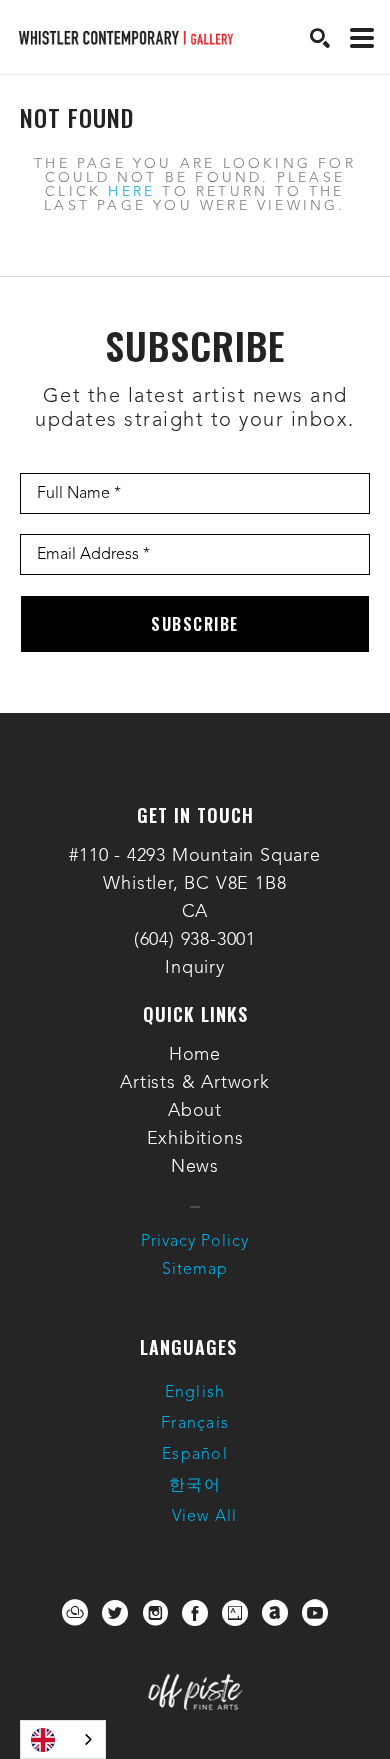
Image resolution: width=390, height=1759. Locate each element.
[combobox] (63, 1739)
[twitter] (115, 1613)
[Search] (320, 38)
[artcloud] (75, 1613)
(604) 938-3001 (195, 940)
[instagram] (155, 1613)
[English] (63, 1739)
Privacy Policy (195, 1242)
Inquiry (195, 968)
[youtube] (315, 1613)
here (131, 192)
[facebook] (195, 1613)
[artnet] (275, 1613)
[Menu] (362, 38)
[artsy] (235, 1613)
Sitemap (195, 1270)
